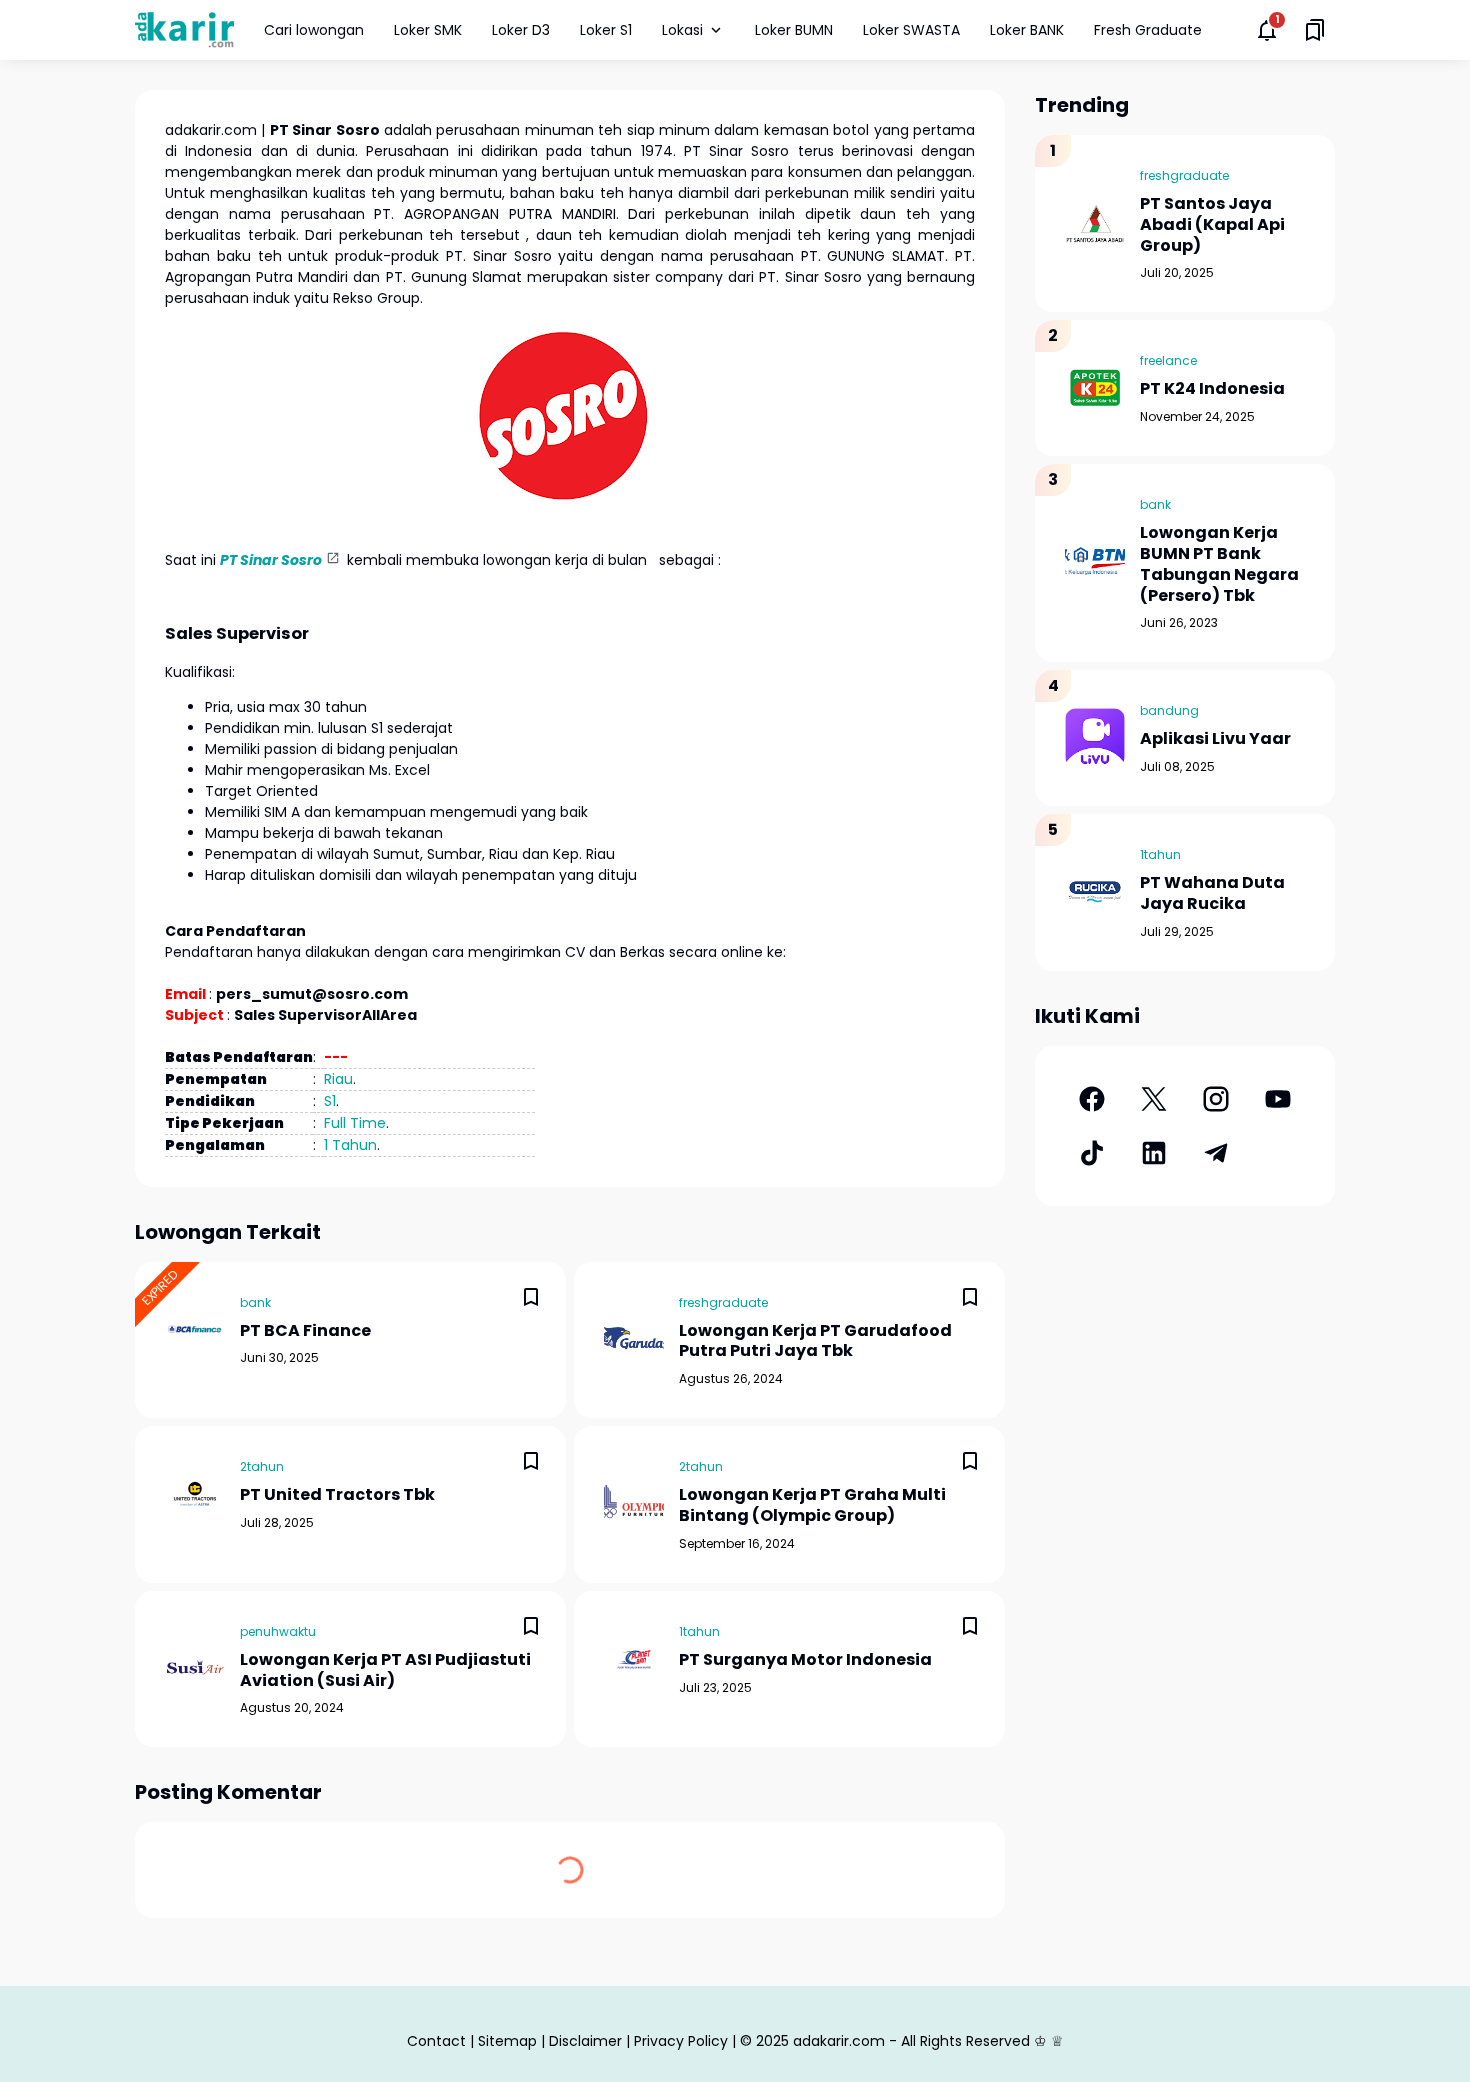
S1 (330, 1101)
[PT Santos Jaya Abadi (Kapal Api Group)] (1095, 224)
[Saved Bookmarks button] (1315, 30)
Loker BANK (1027, 30)
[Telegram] (1216, 1153)
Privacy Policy (681, 2041)
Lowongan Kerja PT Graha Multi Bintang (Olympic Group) (812, 1506)
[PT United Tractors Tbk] (195, 1494)
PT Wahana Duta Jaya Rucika (1212, 894)
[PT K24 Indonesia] (1095, 388)
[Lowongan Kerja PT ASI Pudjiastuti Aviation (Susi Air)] (195, 1669)
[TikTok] (1092, 1153)
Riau (338, 1079)
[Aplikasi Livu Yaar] (1095, 738)
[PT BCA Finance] (195, 1329)
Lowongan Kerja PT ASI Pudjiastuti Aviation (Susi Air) (385, 1671)
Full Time (355, 1123)
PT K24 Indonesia (1212, 389)
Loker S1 (606, 30)
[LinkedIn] (1154, 1153)
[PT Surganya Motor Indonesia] (634, 1659)
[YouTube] (1278, 1099)
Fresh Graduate (1148, 30)
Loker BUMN (794, 30)
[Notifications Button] (1267, 30)
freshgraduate (723, 1302)
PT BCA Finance (305, 1331)
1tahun (699, 1631)
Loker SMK (428, 30)
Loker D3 (521, 30)
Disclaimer (585, 2041)
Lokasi (682, 30)
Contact (436, 2041)
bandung (1169, 710)
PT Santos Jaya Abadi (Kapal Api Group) (1212, 225)
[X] (1154, 1099)
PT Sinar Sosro (271, 560)
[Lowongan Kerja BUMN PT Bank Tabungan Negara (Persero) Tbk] (1095, 563)
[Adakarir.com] (184, 29)
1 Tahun (350, 1145)
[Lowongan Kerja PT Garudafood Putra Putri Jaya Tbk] (634, 1340)
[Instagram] (1216, 1099)
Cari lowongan (314, 30)
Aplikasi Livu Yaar (1215, 739)
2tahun (262, 1466)
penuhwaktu (278, 1631)
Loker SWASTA (911, 30)
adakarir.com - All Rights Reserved (911, 2041)
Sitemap (507, 2041)
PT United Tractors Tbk (337, 1495)
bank (255, 1302)
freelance (1168, 360)
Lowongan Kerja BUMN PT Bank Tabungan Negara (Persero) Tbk (1219, 564)
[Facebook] (1092, 1099)
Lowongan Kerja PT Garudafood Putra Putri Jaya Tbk (815, 1342)
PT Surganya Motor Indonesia (805, 1660)
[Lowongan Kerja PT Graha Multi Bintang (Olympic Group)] (634, 1504)
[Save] (531, 1297)
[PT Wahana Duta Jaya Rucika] (1095, 892)
